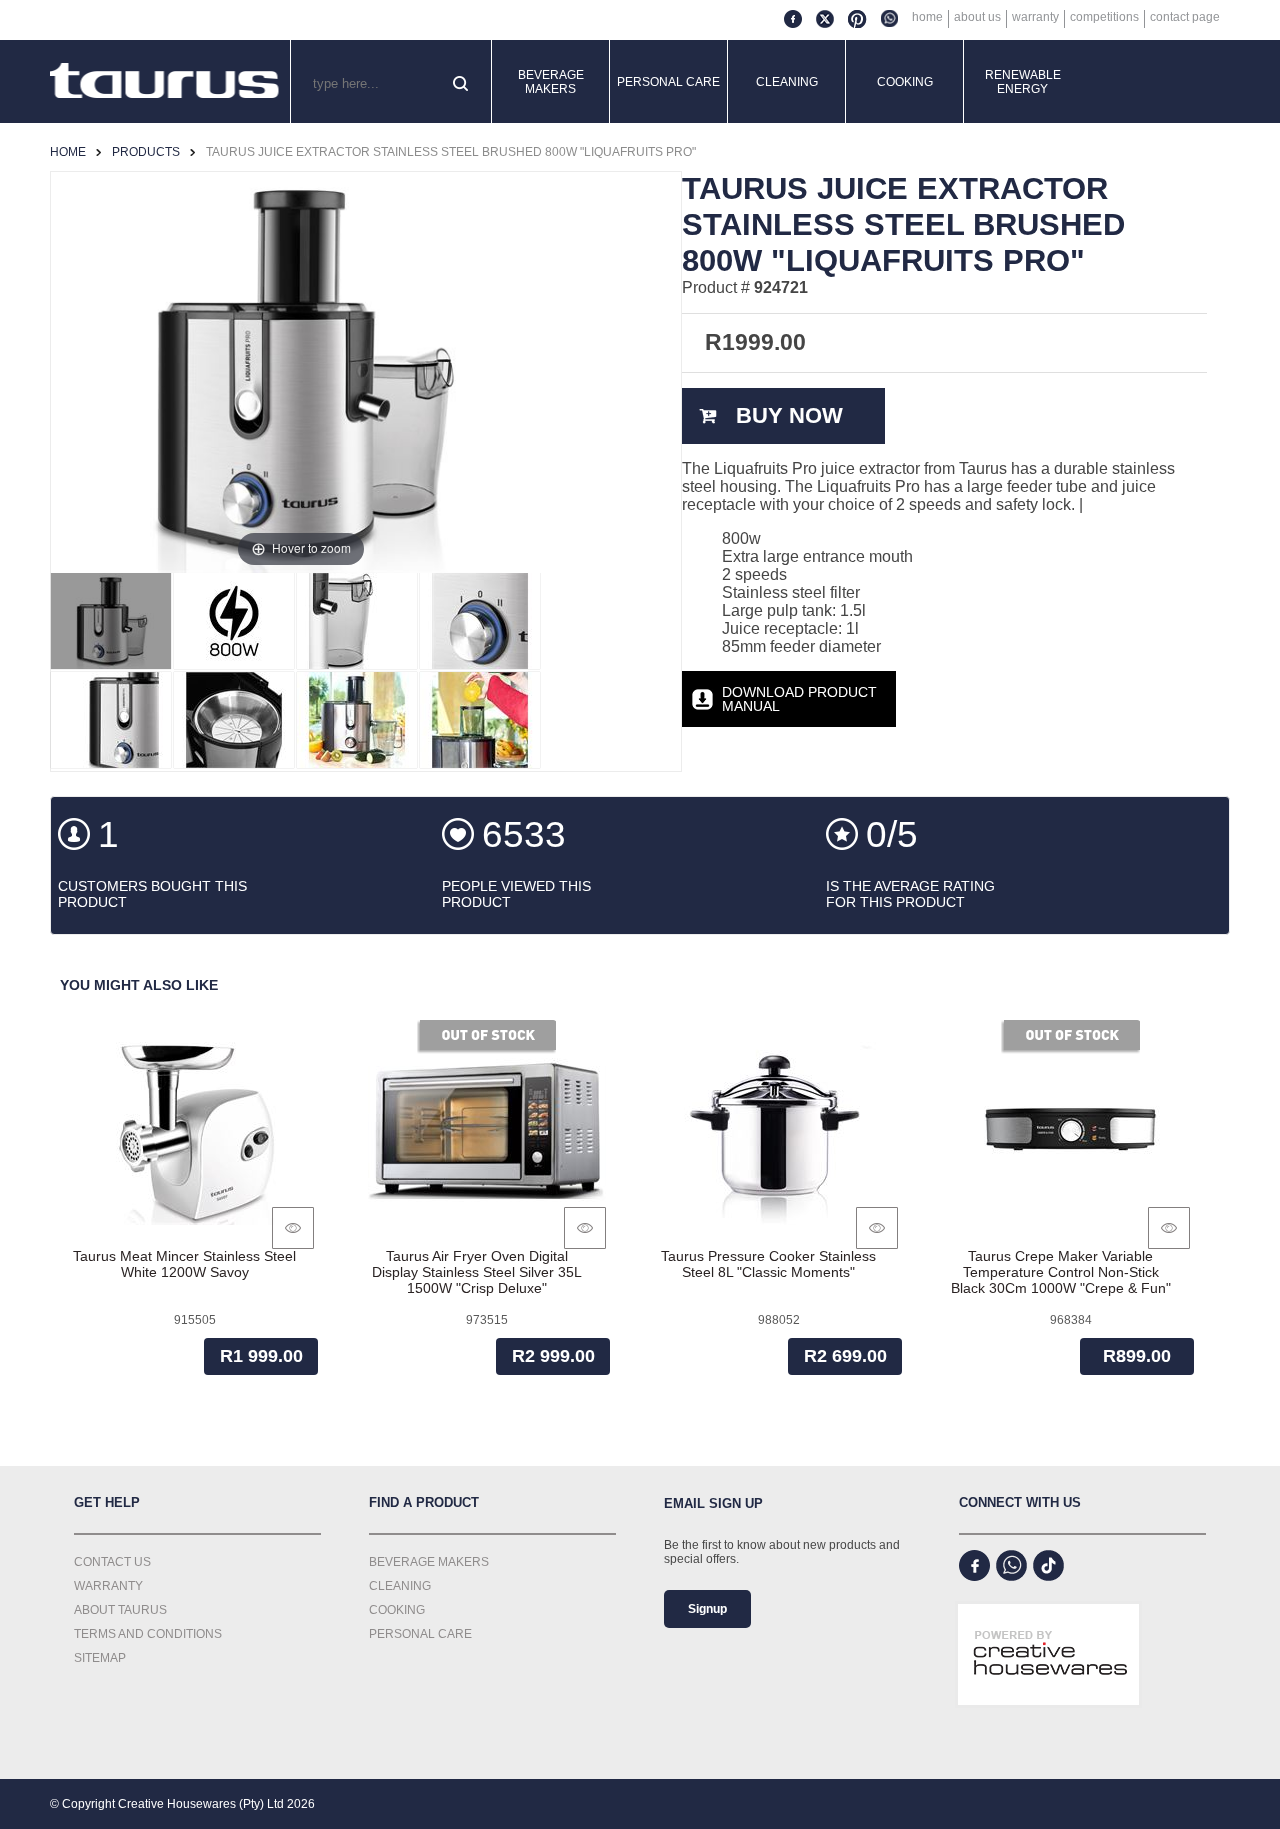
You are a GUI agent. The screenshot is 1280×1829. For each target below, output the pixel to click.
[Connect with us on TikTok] (1048, 1565)
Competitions (1104, 17)
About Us (977, 17)
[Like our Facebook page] (974, 1565)
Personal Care (668, 82)
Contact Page (1185, 17)
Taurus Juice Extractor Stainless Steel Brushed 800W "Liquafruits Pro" (451, 152)
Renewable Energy (1023, 82)
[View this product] (293, 1228)
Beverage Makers (551, 82)
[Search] (462, 85)
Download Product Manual (799, 699)
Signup (707, 1609)
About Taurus (120, 1610)
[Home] (165, 81)
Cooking (905, 82)
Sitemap (100, 1658)
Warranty (1035, 17)
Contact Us (112, 1562)
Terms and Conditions (148, 1634)
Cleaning (787, 82)
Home (927, 17)
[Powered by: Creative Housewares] (1048, 1724)
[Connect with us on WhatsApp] (1011, 1565)
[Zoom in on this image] (111, 621)
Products (146, 152)
